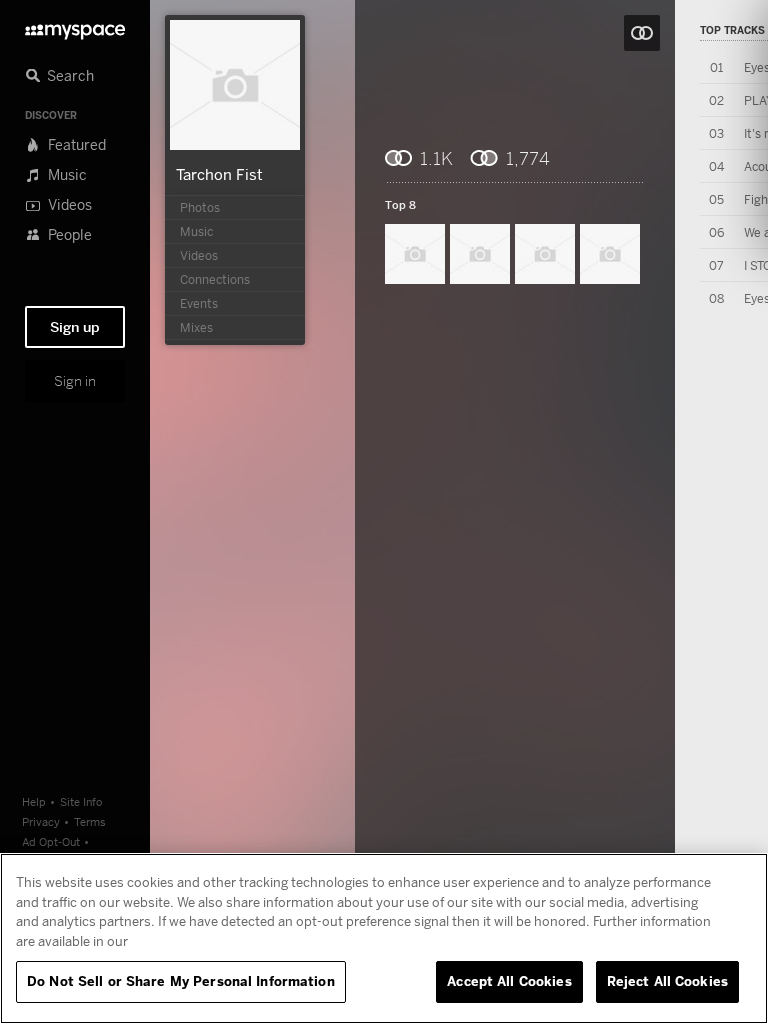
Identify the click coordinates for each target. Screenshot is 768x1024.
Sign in (75, 381)
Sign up (75, 327)
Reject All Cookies (667, 981)
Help (34, 801)
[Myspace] (75, 26)
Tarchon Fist (219, 174)
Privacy (41, 821)
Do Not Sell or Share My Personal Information (181, 981)
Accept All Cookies (509, 981)
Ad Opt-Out (51, 841)
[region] (384, 938)
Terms (90, 821)
